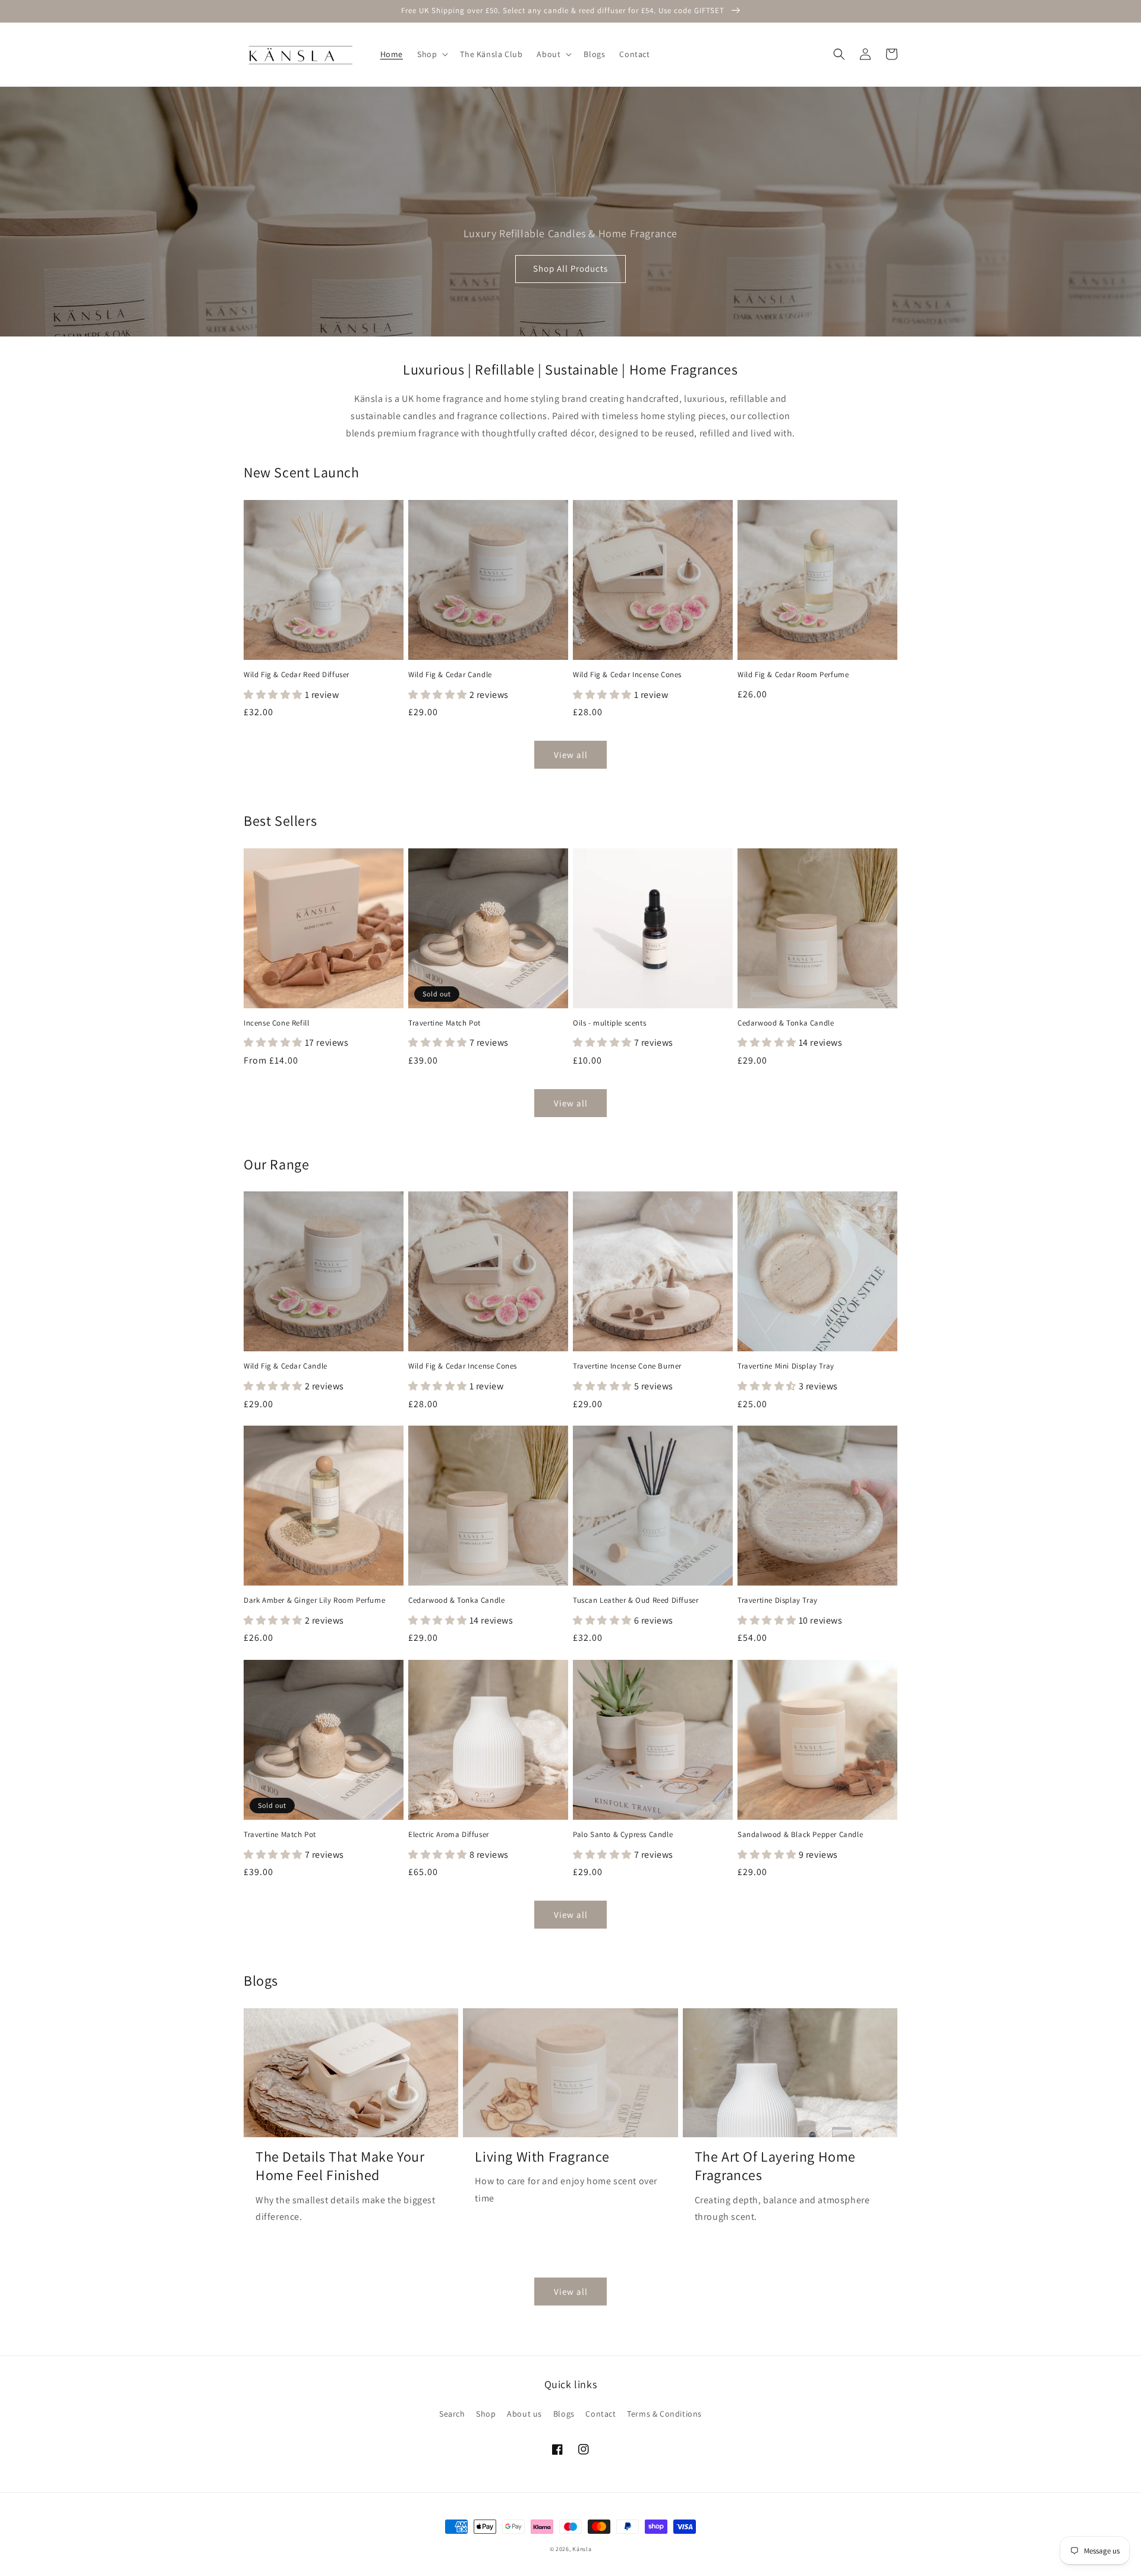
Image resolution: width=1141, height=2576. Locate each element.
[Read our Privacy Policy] (705, 1416)
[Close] (717, 1149)
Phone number (454, 1295)
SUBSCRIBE (571, 1360)
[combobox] (458, 1322)
